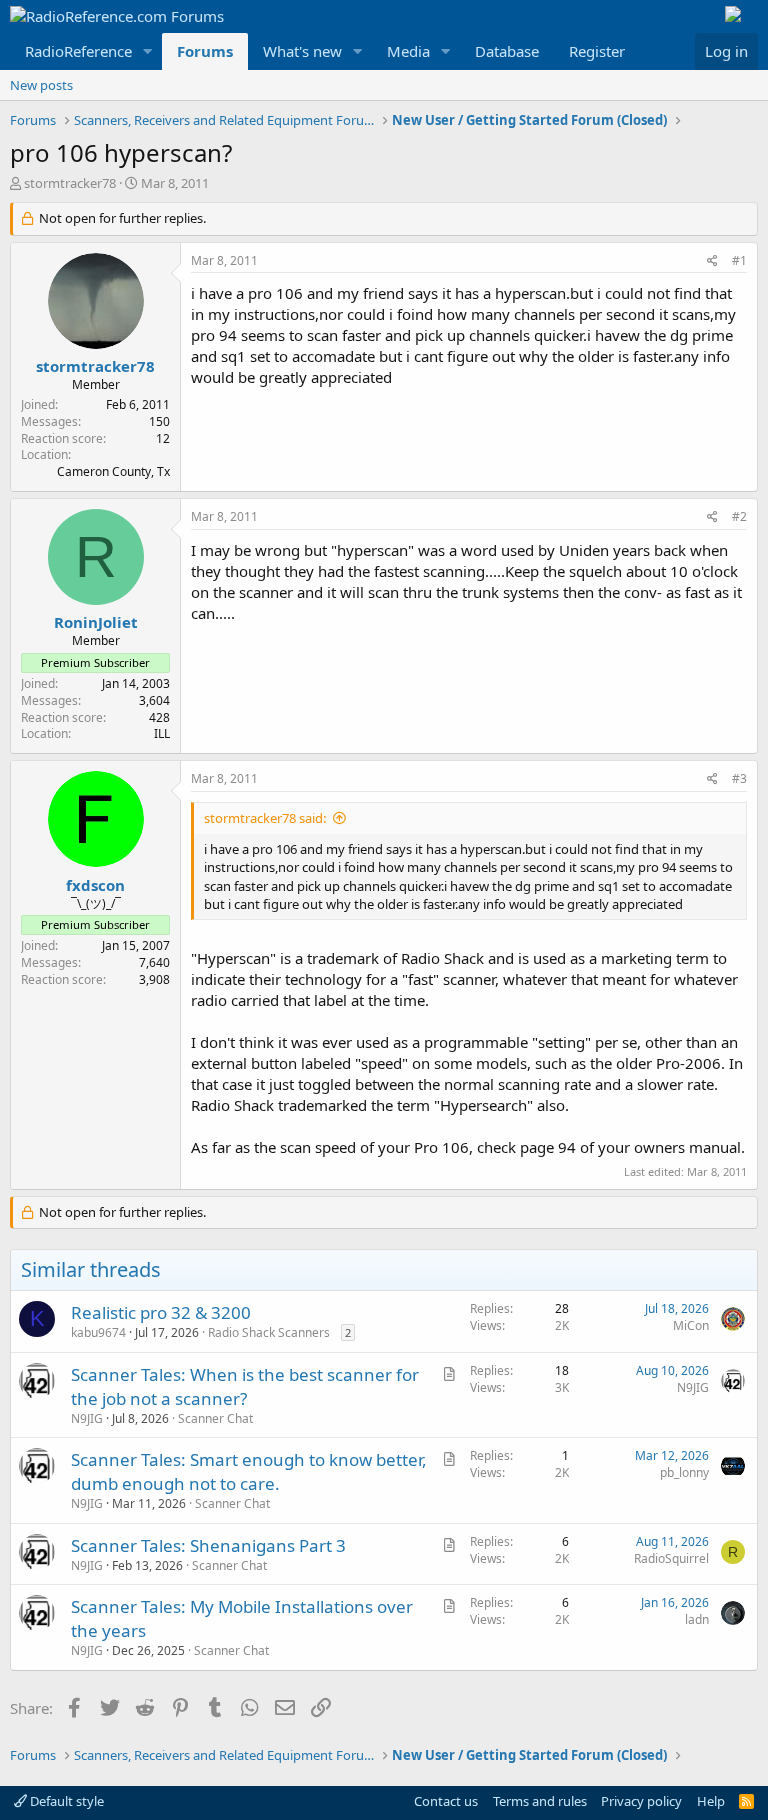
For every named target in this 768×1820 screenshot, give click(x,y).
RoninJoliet (96, 622)
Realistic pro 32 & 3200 (161, 1312)
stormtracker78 (70, 183)
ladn (697, 1619)
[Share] (712, 261)
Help (711, 1801)
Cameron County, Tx (113, 471)
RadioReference (78, 51)
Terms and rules (540, 1801)
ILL (162, 733)
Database (507, 51)
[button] (148, 51)
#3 (739, 778)
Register (597, 51)
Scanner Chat (215, 1418)
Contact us (446, 1801)
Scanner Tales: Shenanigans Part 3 (208, 1545)
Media (408, 51)
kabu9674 (98, 1332)
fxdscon (95, 885)
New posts (41, 85)
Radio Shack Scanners (269, 1332)
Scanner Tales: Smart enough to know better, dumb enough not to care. (249, 1471)
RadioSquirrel (671, 1558)
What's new (302, 51)
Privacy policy (641, 1801)
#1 (739, 260)
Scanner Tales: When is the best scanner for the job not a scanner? (245, 1386)
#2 (739, 516)
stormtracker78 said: (265, 818)
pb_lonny (684, 1472)
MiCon (691, 1325)
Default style (65, 1801)
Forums (205, 51)
